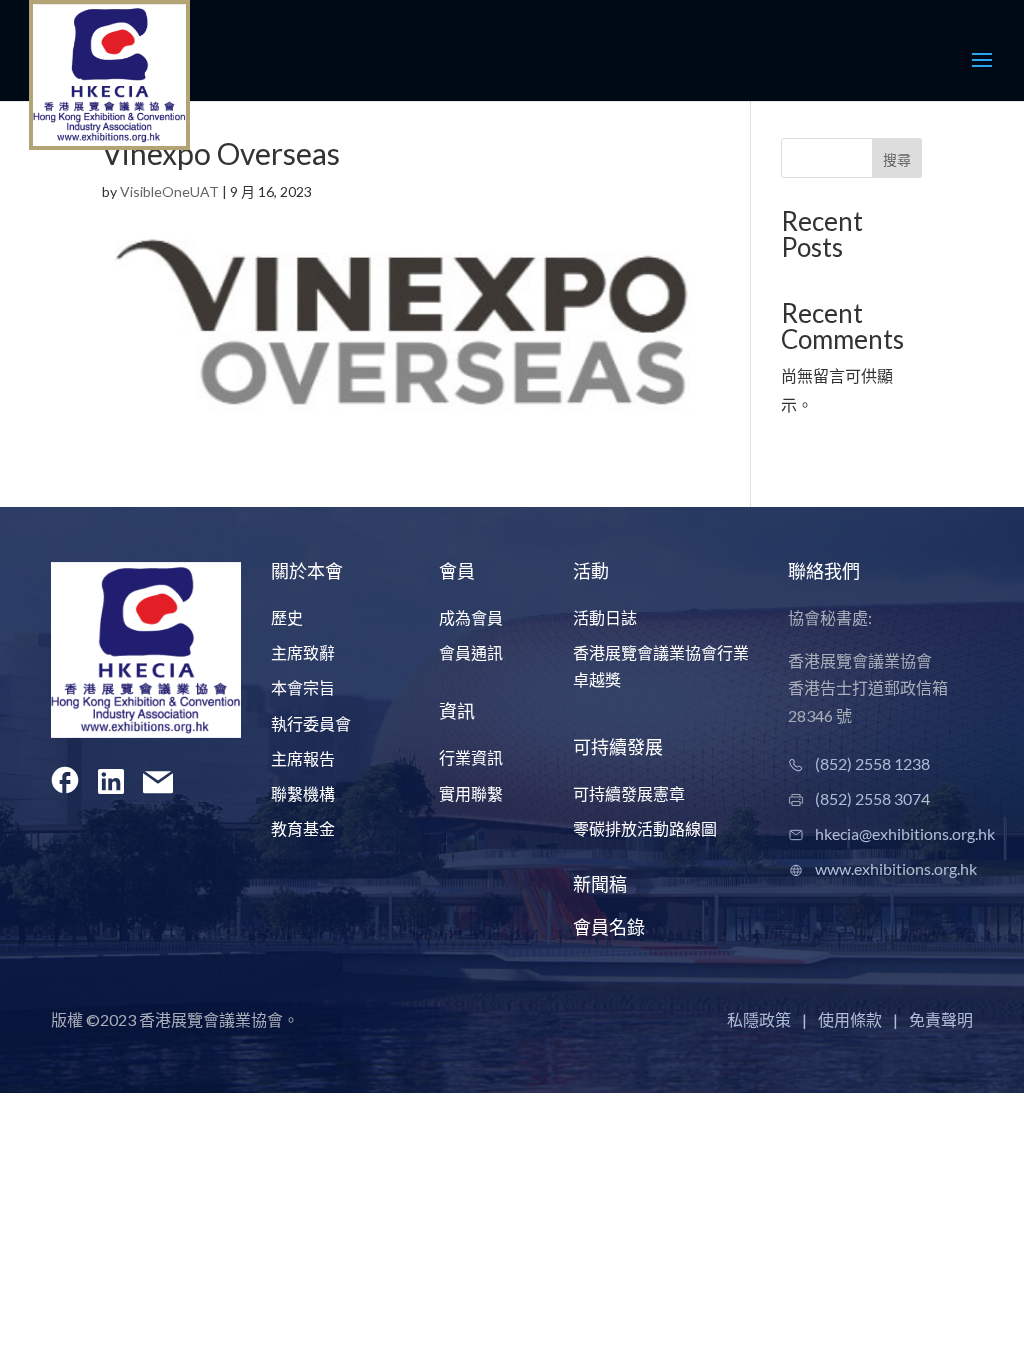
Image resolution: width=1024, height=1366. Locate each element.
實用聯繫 (471, 793)
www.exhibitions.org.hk (896, 868)
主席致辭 (303, 652)
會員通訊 (471, 652)
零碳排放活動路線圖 (645, 828)
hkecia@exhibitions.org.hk (905, 833)
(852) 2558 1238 (872, 763)
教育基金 (303, 828)
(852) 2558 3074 (872, 798)
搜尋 (897, 159)
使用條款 (850, 1019)
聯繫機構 (303, 793)
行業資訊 (471, 757)
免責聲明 (941, 1019)
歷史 (287, 617)
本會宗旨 (303, 687)
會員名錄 (609, 927)
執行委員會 (311, 723)
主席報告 (303, 758)
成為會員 (471, 617)
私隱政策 (759, 1019)
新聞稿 (600, 884)
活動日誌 (605, 617)
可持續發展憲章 (629, 793)
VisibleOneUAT (169, 191)
